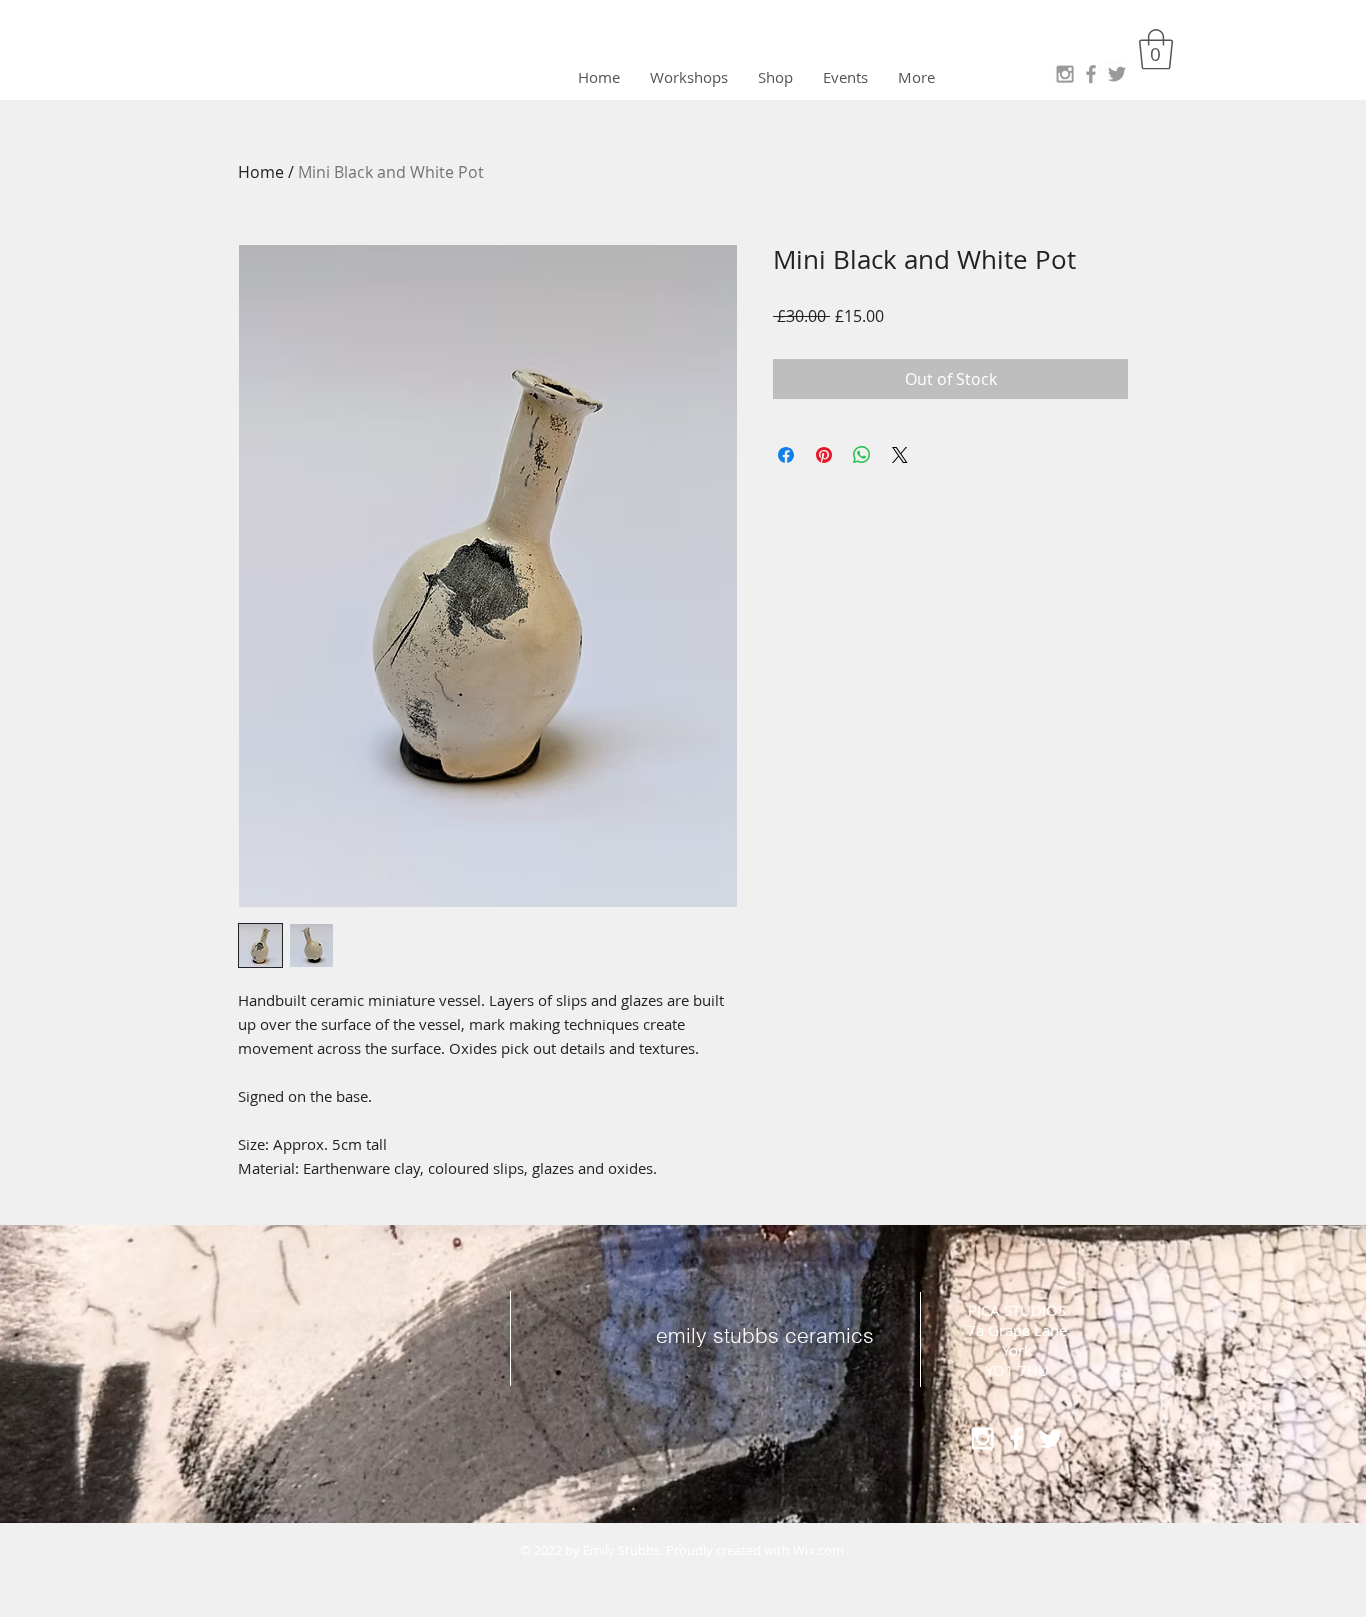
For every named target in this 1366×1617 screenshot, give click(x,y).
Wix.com (818, 1550)
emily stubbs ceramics (765, 1335)
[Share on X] (900, 455)
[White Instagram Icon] (982, 1438)
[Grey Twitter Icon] (1117, 74)
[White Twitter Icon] (1050, 1438)
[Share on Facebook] (786, 455)
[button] (1156, 49)
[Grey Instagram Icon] (1065, 74)
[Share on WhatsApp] (862, 455)
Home (261, 172)
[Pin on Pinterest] (824, 455)
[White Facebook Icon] (1016, 1438)
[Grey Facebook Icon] (1091, 74)
